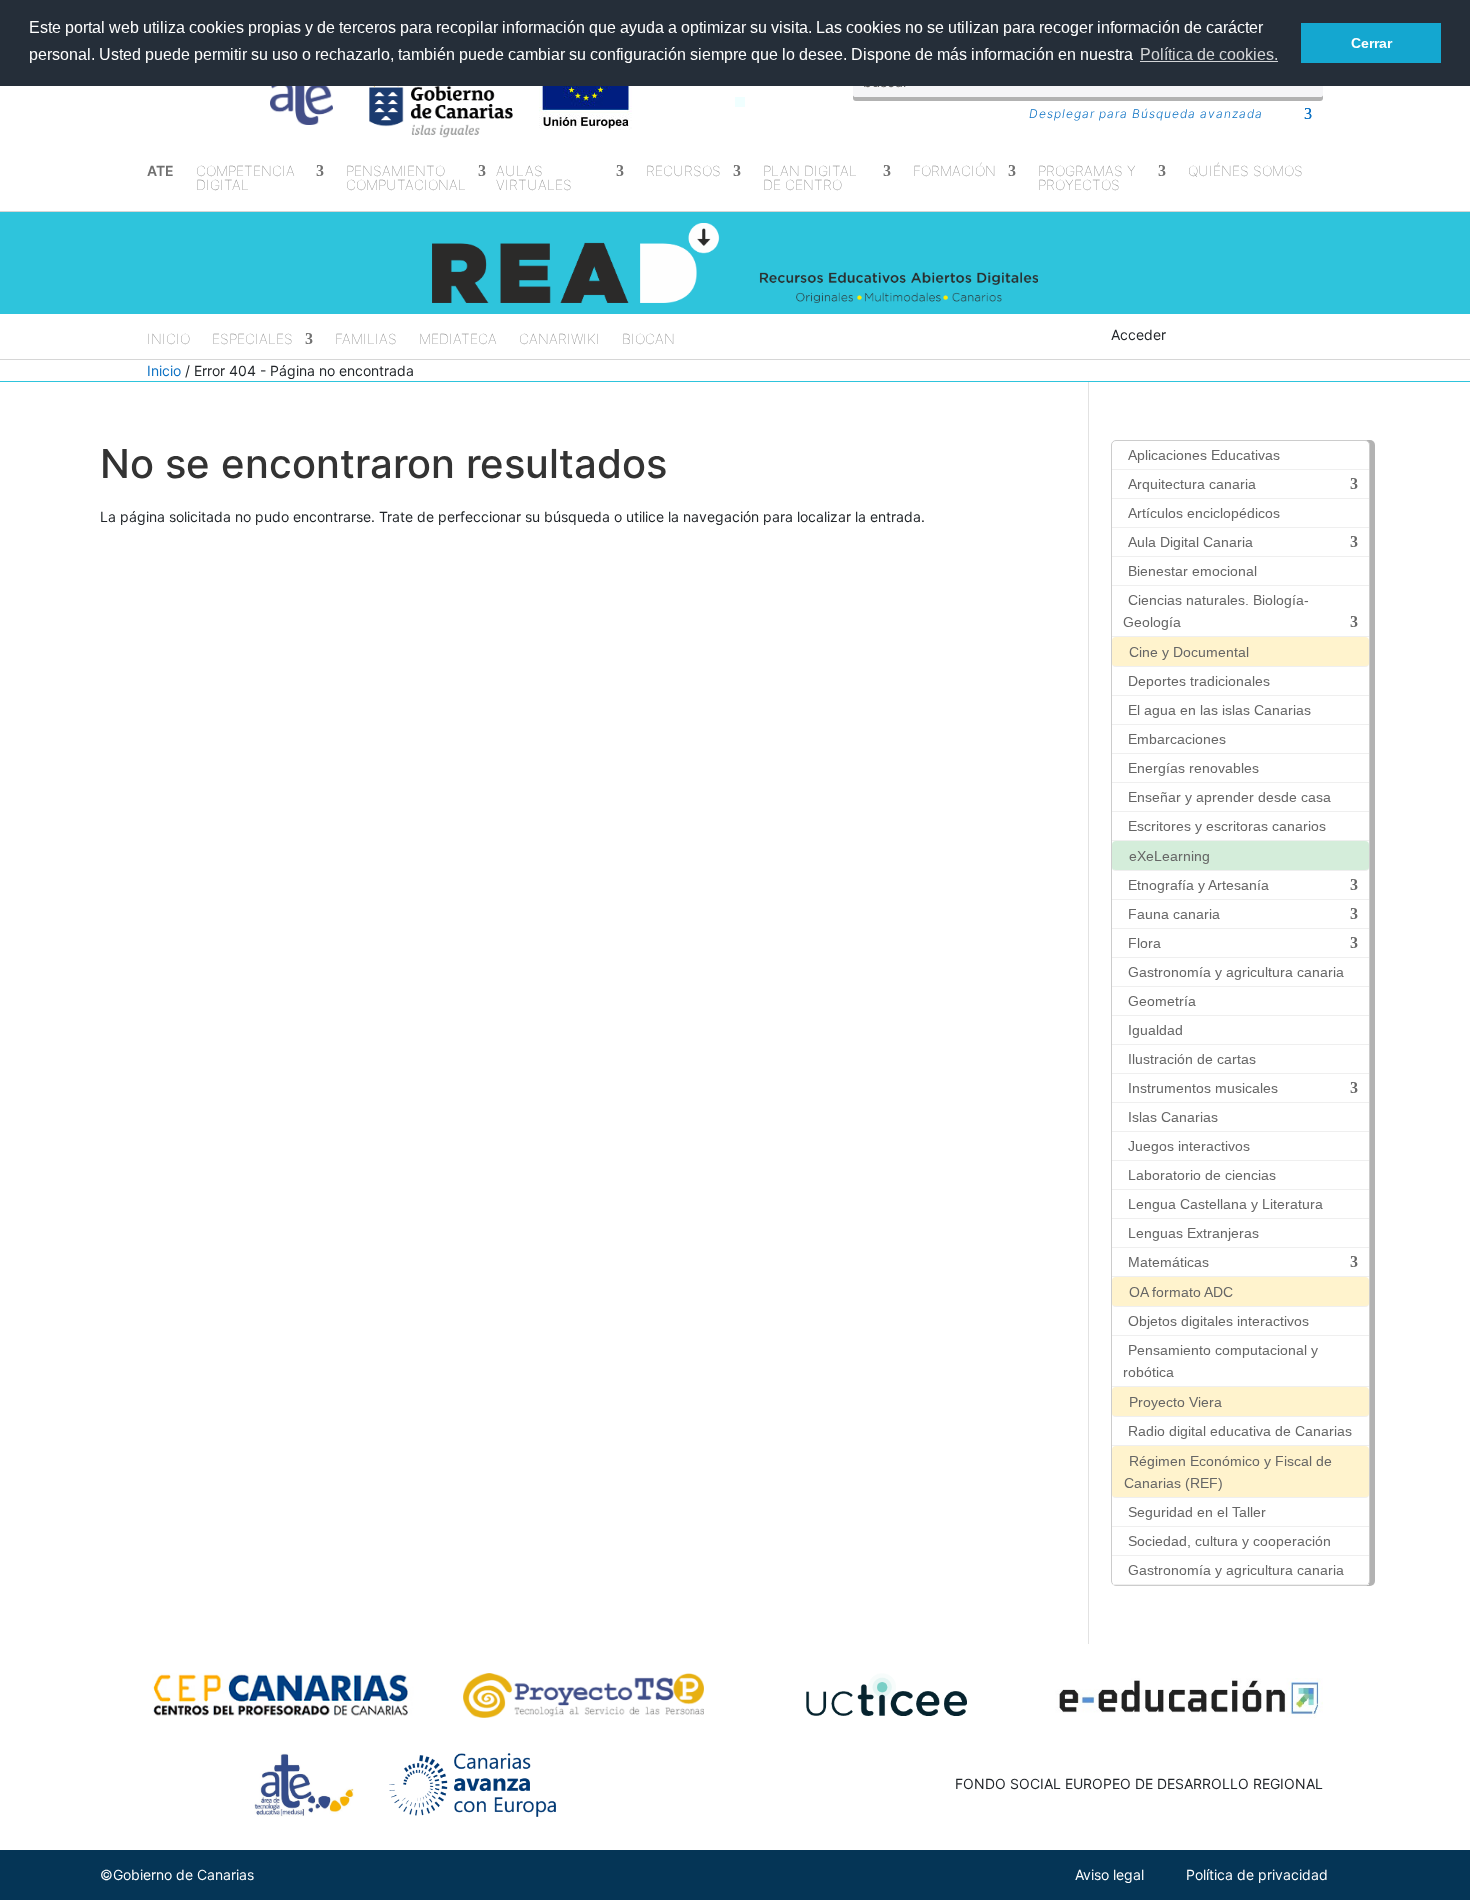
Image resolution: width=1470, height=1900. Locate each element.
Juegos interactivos (1189, 1146)
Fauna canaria (1174, 914)
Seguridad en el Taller (1197, 1512)
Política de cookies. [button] (1209, 54)
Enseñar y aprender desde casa (1229, 797)
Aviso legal (1109, 1874)
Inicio (168, 339)
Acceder (1138, 334)
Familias (366, 339)
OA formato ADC (1181, 1292)
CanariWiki (559, 339)
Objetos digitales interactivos (1218, 1321)
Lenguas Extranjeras (1193, 1233)
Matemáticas (1168, 1262)
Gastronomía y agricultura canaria (1236, 972)
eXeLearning (1169, 856)
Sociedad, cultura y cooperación (1229, 1541)
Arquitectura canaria (1192, 484)
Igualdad (1155, 1030)
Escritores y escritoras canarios (1227, 826)
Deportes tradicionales (1199, 681)
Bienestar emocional (1192, 571)
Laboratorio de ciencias (1202, 1175)
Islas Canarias (1173, 1117)
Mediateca (458, 339)
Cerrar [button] (1371, 43)
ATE (160, 171)
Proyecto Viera (1175, 1402)
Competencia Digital (245, 178)
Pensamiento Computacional (406, 178)
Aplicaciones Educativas (1204, 455)
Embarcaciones (1177, 739)
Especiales (252, 339)
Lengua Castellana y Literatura (1225, 1204)
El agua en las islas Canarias (1219, 710)
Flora (1144, 943)
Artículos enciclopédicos (1204, 513)
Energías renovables (1193, 768)
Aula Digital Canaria (1190, 542)
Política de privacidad (1257, 1874)
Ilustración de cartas (1192, 1059)
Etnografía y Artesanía (1198, 885)
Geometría (1162, 1001)
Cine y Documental (1189, 652)
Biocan (648, 339)
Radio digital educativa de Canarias (1240, 1431)
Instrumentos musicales (1203, 1088)
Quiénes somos (1245, 171)
